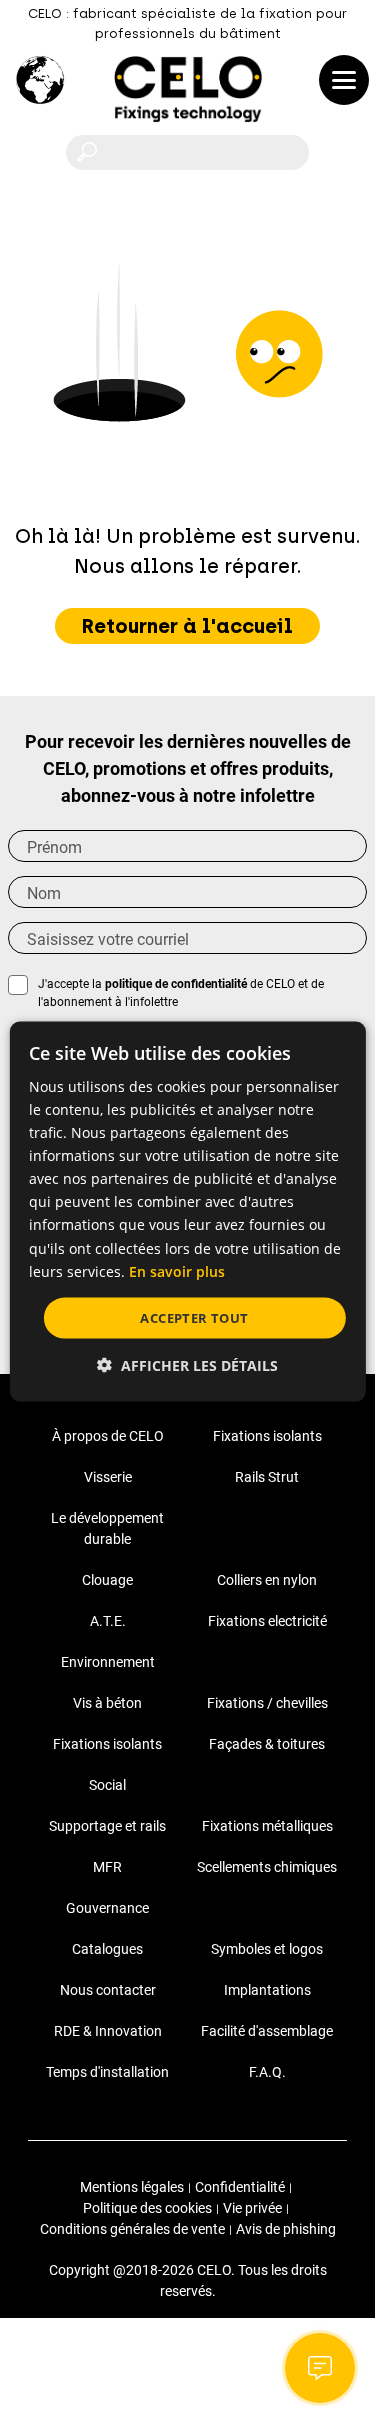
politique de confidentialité (176, 984)
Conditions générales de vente (132, 2229)
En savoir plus (177, 1270)
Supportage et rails (107, 1826)
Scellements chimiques (267, 1867)
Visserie (108, 1477)
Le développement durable (107, 1528)
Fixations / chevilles (267, 1703)
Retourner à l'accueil (187, 626)
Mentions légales (132, 2187)
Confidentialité (240, 2187)
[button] (187, 1365)
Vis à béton (107, 1703)
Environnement (108, 1662)
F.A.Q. (267, 2072)
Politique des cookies (147, 2208)
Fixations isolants (267, 1436)
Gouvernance (107, 1908)
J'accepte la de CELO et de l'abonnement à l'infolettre (181, 993)
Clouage (107, 1580)
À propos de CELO (108, 1436)
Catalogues (107, 1949)
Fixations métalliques (267, 1826)
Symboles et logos (267, 1949)
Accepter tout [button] (194, 1317)
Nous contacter (108, 1990)
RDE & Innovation (108, 2031)
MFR (107, 1867)
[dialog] (187, 1211)
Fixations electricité (267, 1621)
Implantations (267, 1990)
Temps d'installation (107, 2072)
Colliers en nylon (267, 1580)
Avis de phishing (286, 2229)
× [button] (333, 1044)
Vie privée (252, 2208)
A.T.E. (108, 1621)
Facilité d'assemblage (267, 2031)
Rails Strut (267, 1477)
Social (107, 1785)
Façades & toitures (267, 1744)
